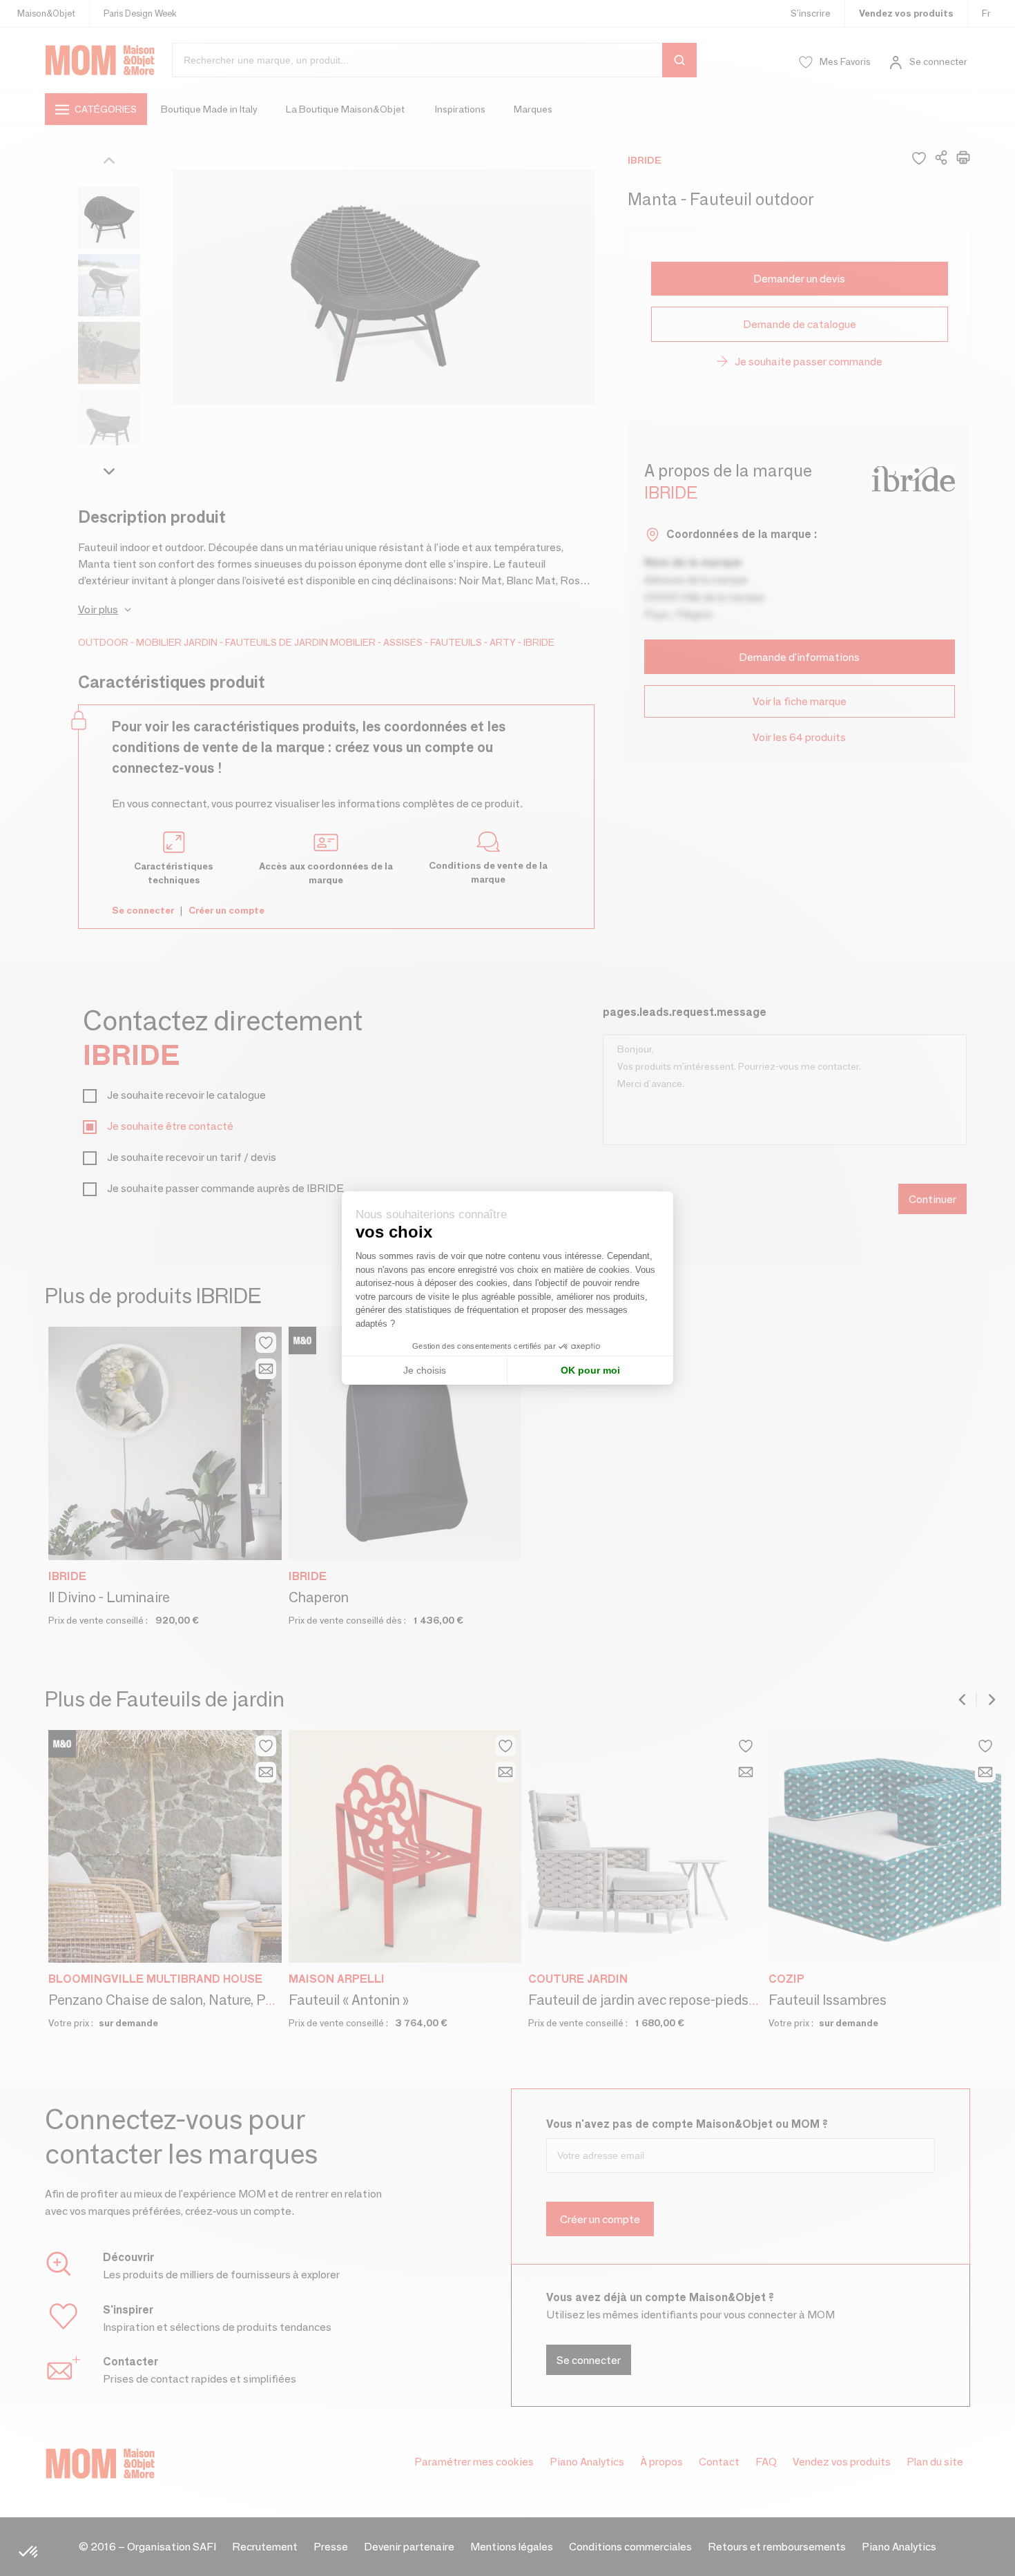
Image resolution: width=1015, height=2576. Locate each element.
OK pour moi (590, 1370)
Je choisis (425, 1370)
